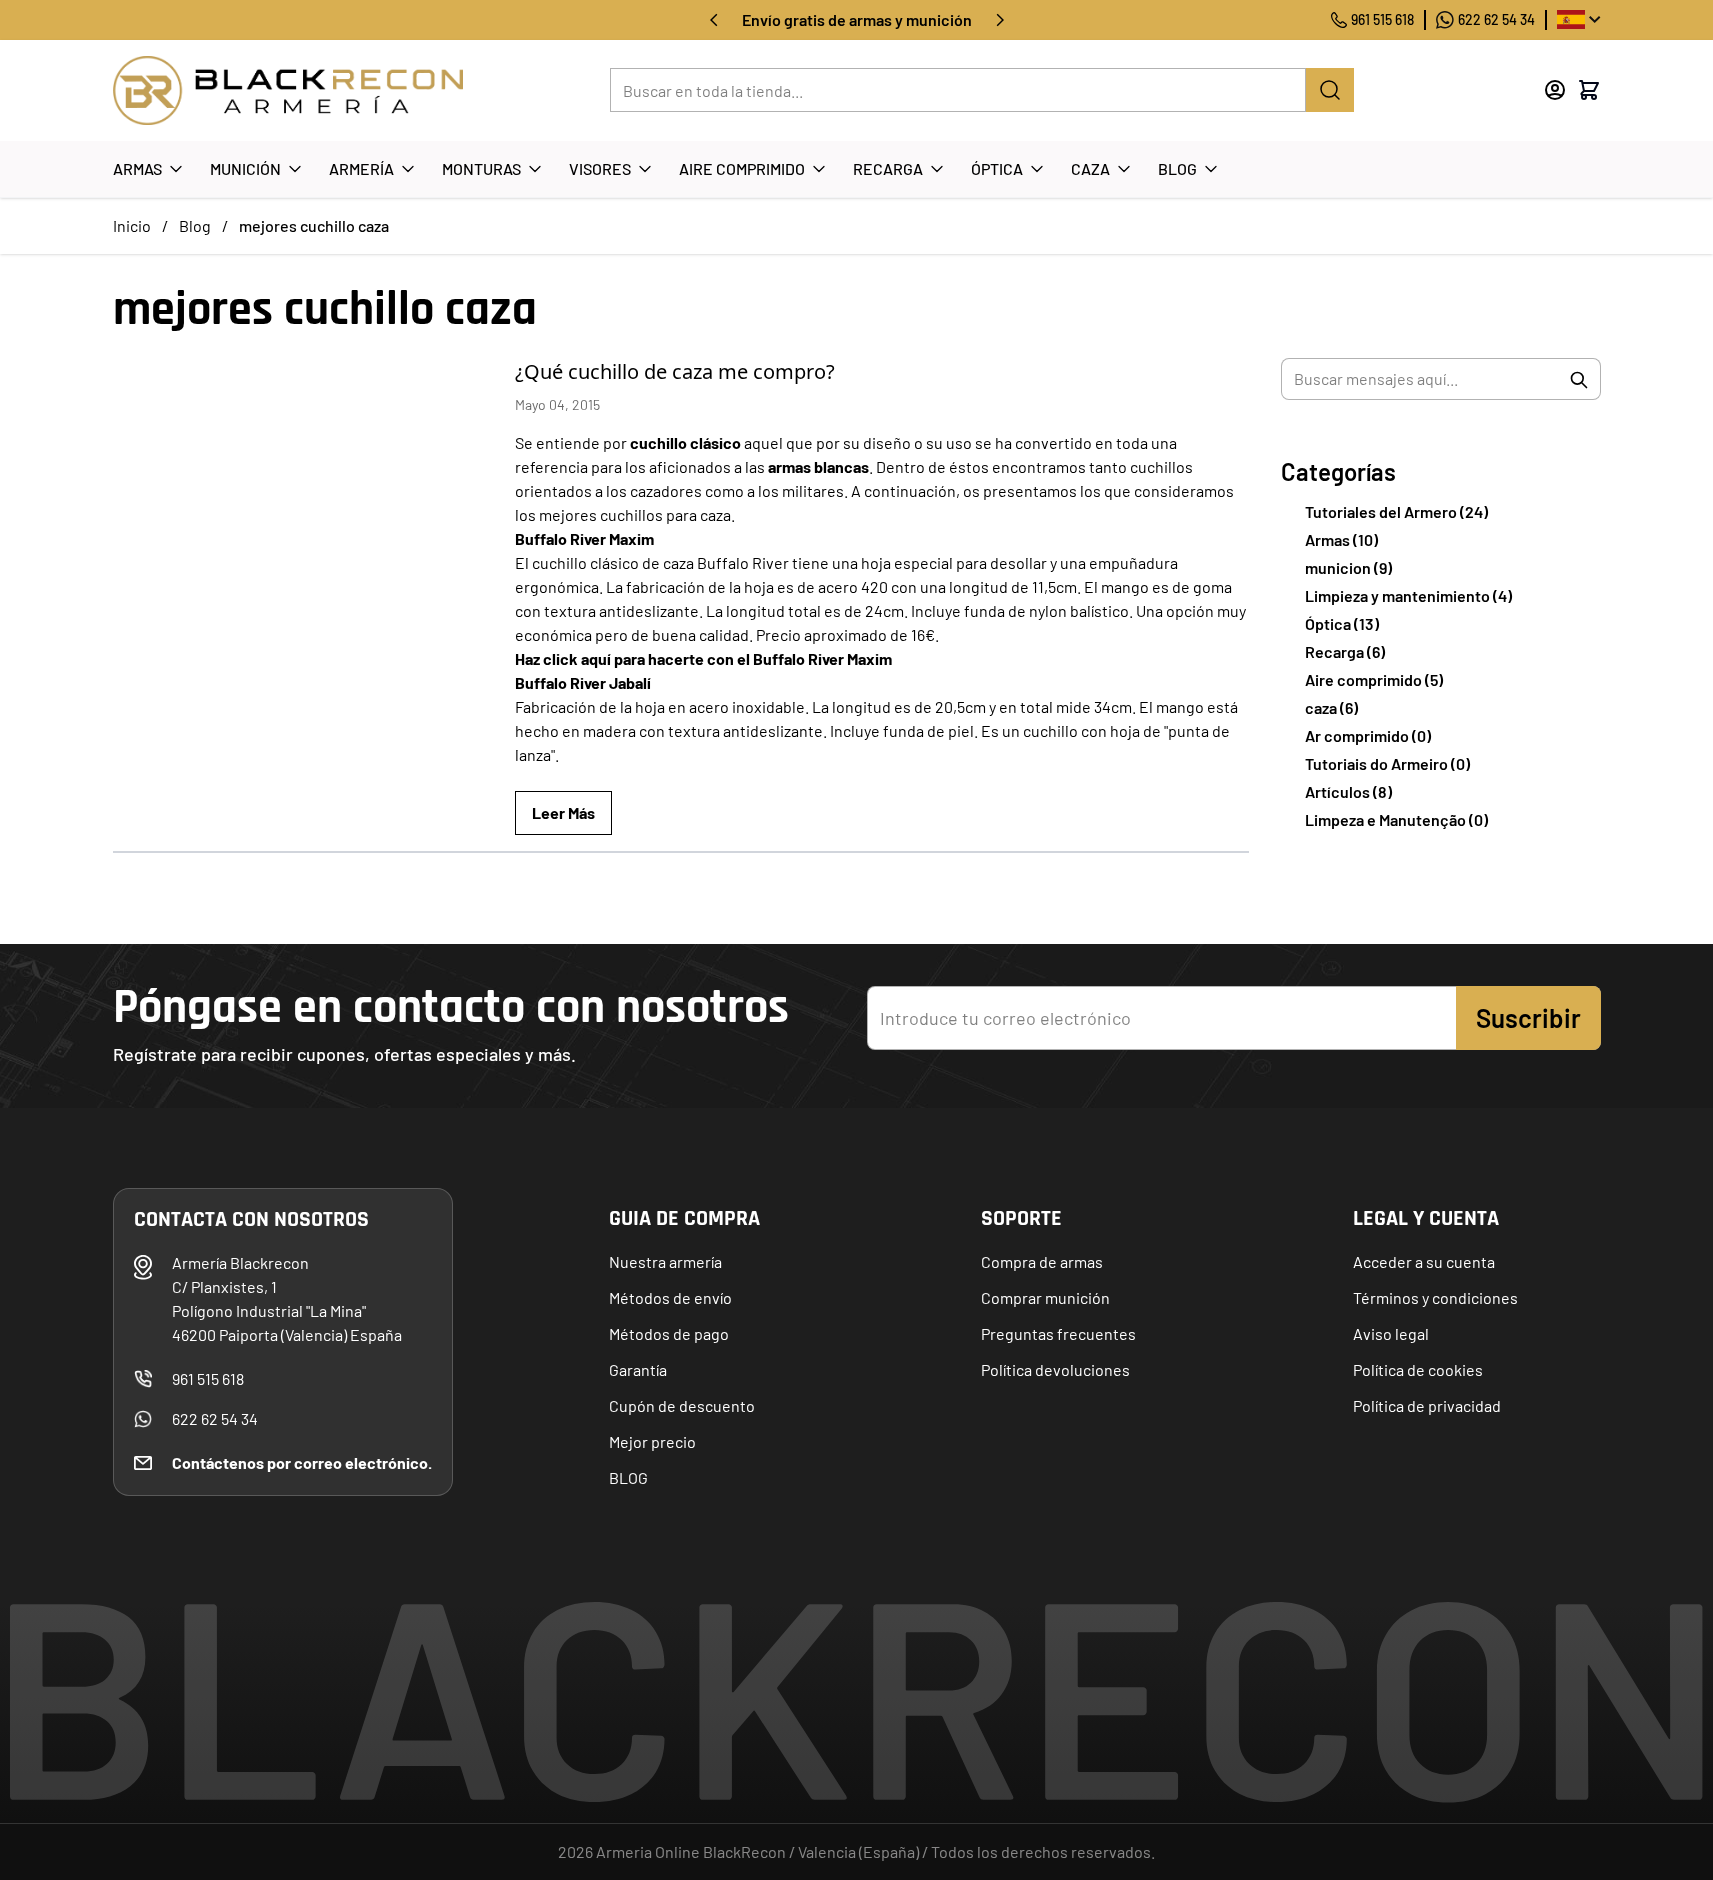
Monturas (481, 168)
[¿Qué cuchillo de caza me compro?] (302, 490)
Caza (1090, 168)
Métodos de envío (670, 1297)
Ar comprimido (1368, 735)
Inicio (132, 225)
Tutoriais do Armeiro (1387, 763)
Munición (245, 168)
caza (1331, 707)
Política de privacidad (1427, 1405)
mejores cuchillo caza (314, 225)
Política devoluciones (1055, 1369)
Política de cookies (1418, 1369)
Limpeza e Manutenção (1396, 819)
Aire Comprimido (742, 168)
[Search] (1330, 90)
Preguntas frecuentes (1058, 1333)
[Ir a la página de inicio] (288, 90)
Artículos (1348, 791)
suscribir (1528, 1017)
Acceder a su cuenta (1424, 1261)
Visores (600, 168)
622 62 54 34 (1496, 19)
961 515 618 (1382, 19)
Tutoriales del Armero (1396, 511)
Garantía (638, 1369)
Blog (1177, 168)
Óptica (997, 168)
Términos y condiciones (1435, 1297)
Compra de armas (1042, 1261)
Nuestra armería (665, 1261)
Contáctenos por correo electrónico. (302, 1462)
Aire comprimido (1374, 679)
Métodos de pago (669, 1333)
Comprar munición (1045, 1297)
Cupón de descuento (682, 1405)
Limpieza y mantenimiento (1408, 595)
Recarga (888, 168)
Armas (137, 168)
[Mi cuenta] (1555, 90)
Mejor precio (652, 1441)
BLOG (628, 1477)
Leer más (563, 812)
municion (1348, 567)
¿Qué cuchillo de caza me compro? (675, 371)
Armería (361, 168)
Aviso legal (1391, 1333)
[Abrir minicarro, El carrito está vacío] (1589, 90)
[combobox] (1441, 379)
